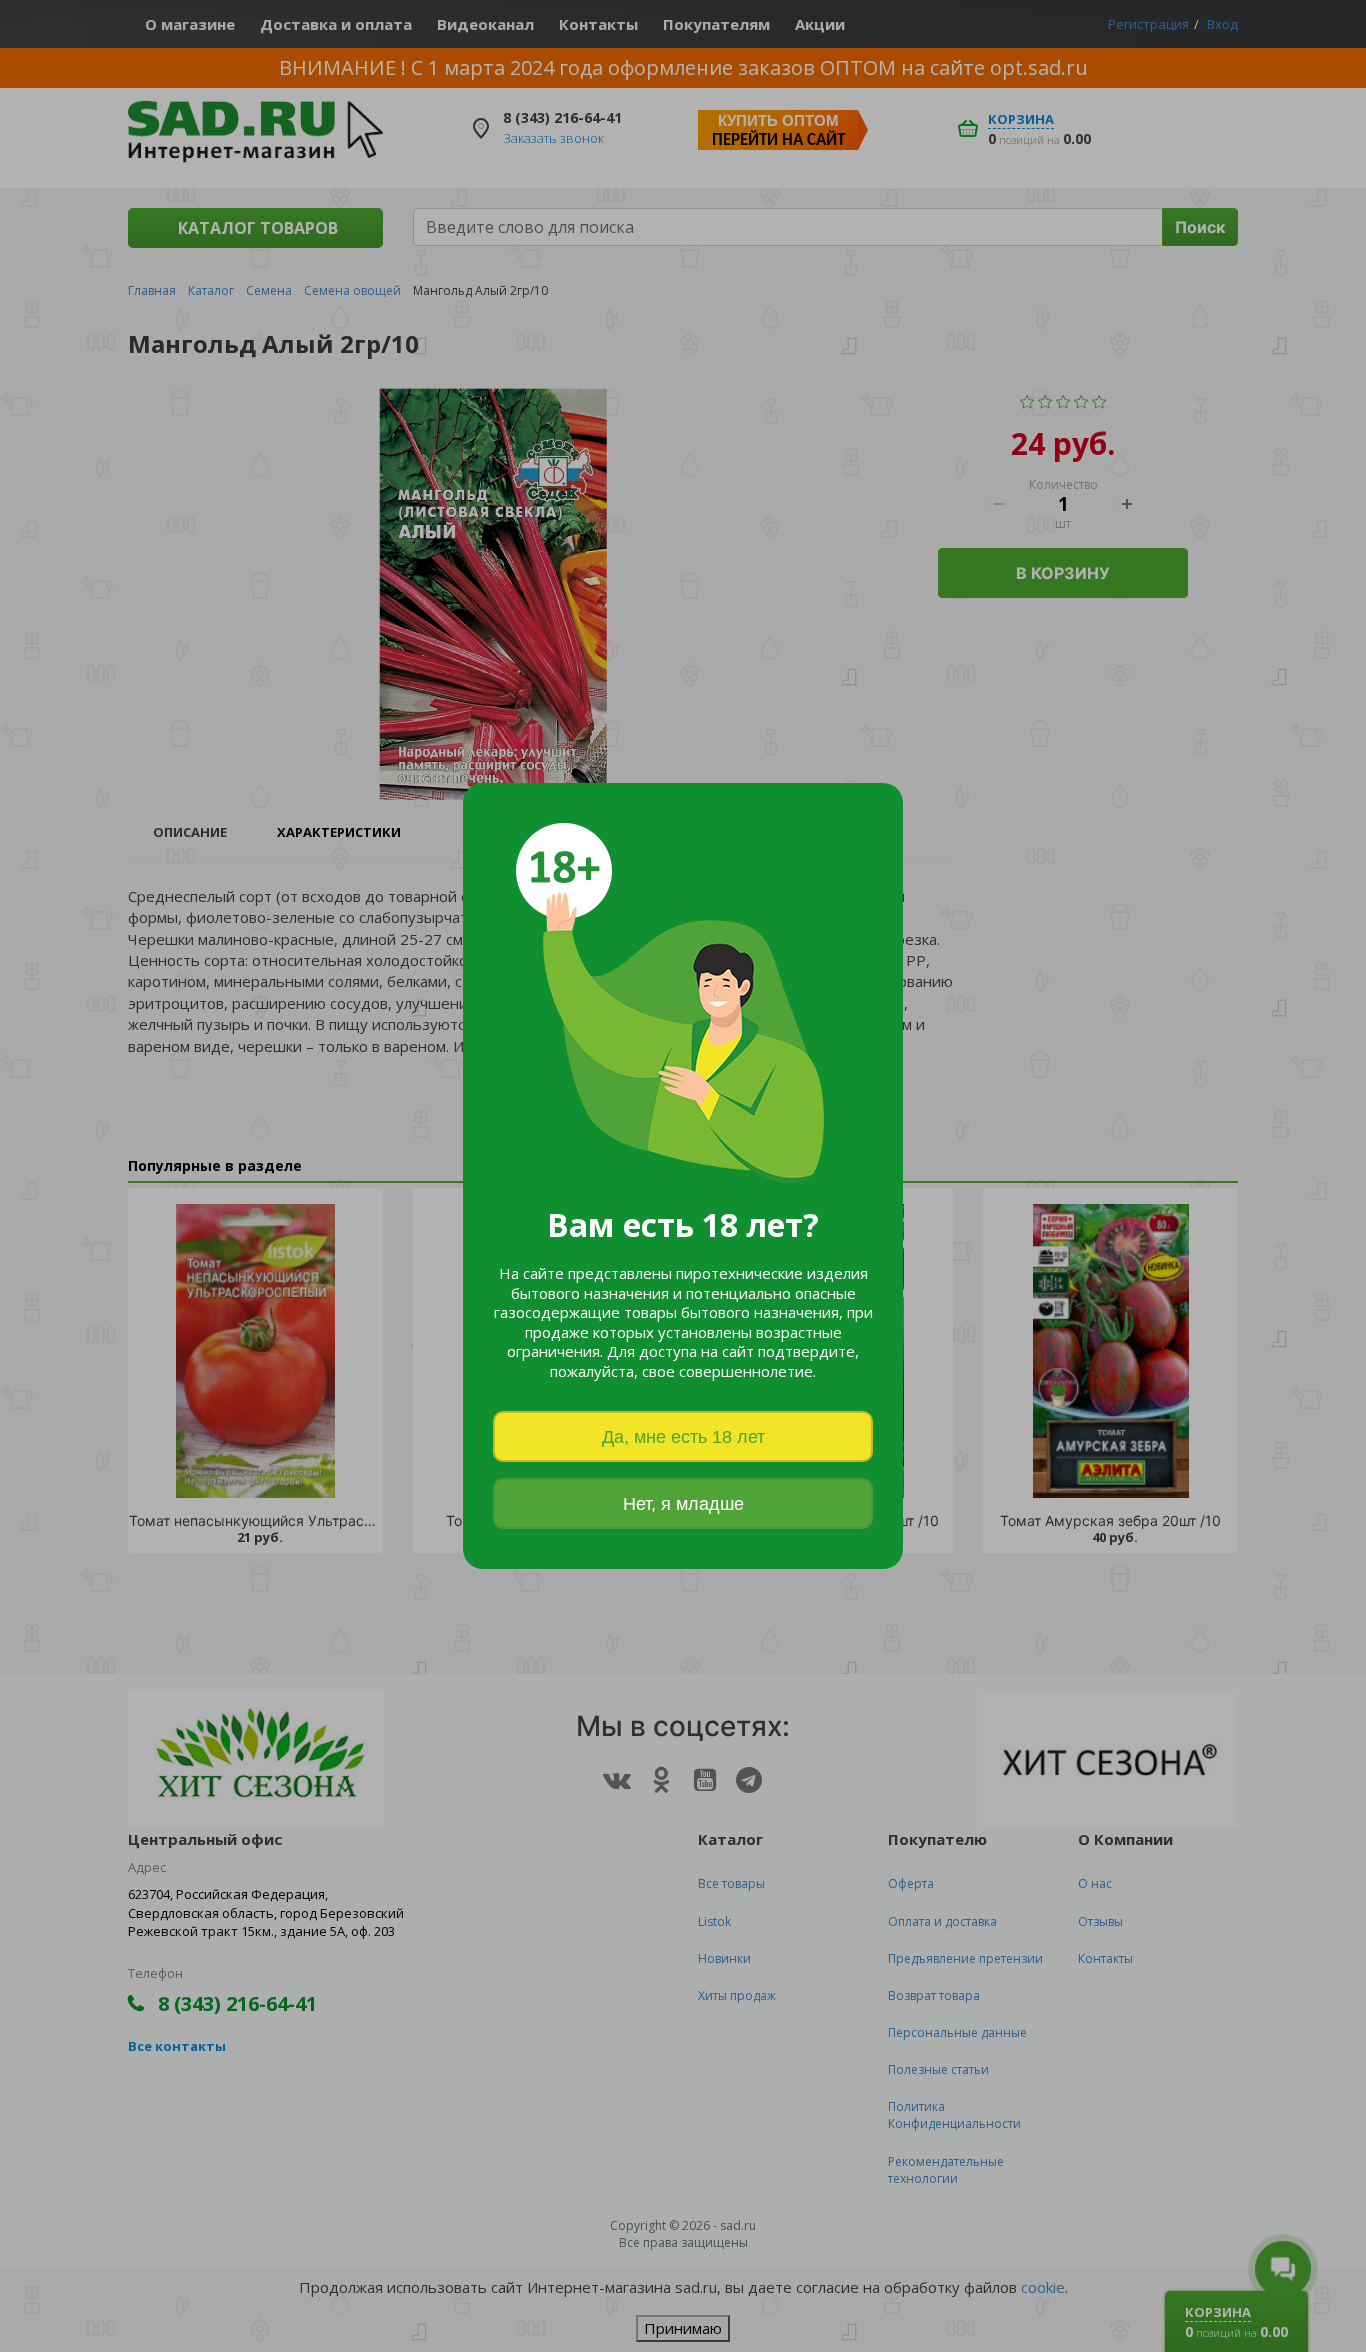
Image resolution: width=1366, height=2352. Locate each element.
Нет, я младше (683, 1504)
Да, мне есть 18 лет (683, 1437)
